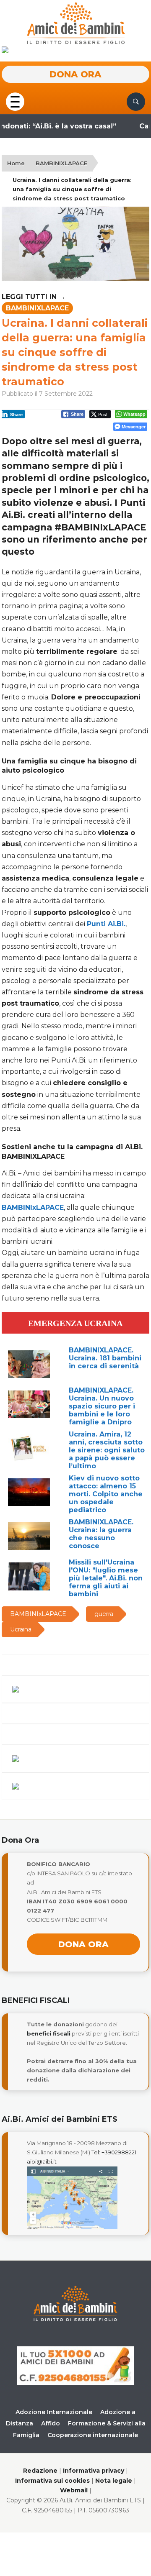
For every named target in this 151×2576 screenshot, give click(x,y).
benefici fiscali (49, 2033)
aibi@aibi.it (42, 2161)
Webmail (74, 2490)
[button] (15, 101)
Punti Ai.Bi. (106, 924)
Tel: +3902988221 (114, 2152)
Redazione (40, 2471)
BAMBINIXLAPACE (61, 163)
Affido (51, 2423)
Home (16, 163)
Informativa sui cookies (52, 2481)
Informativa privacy (94, 2471)
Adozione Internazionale (54, 2412)
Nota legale (114, 2481)
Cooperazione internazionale (93, 2435)
